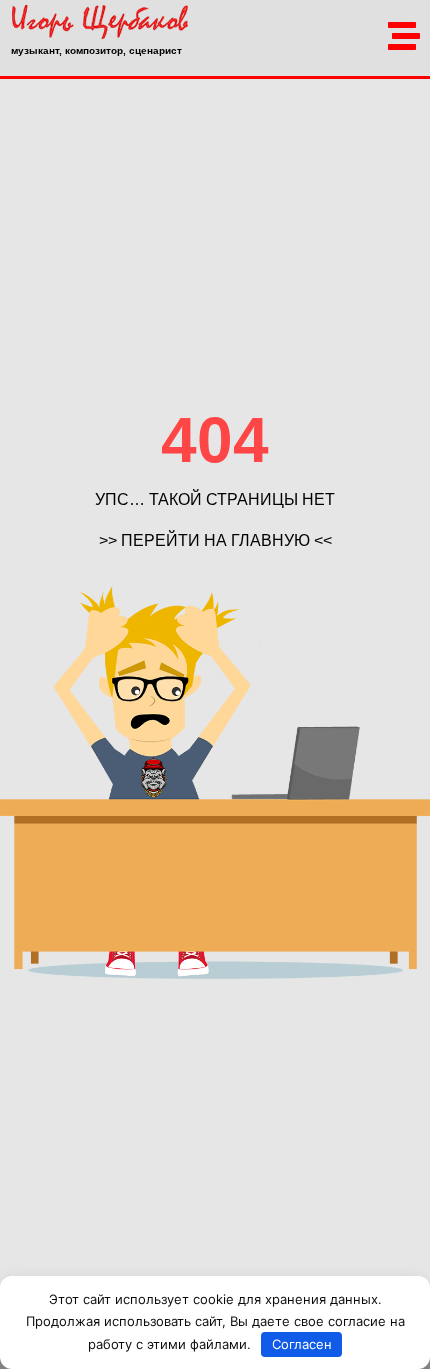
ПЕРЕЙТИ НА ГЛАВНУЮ (215, 540)
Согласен (302, 1344)
